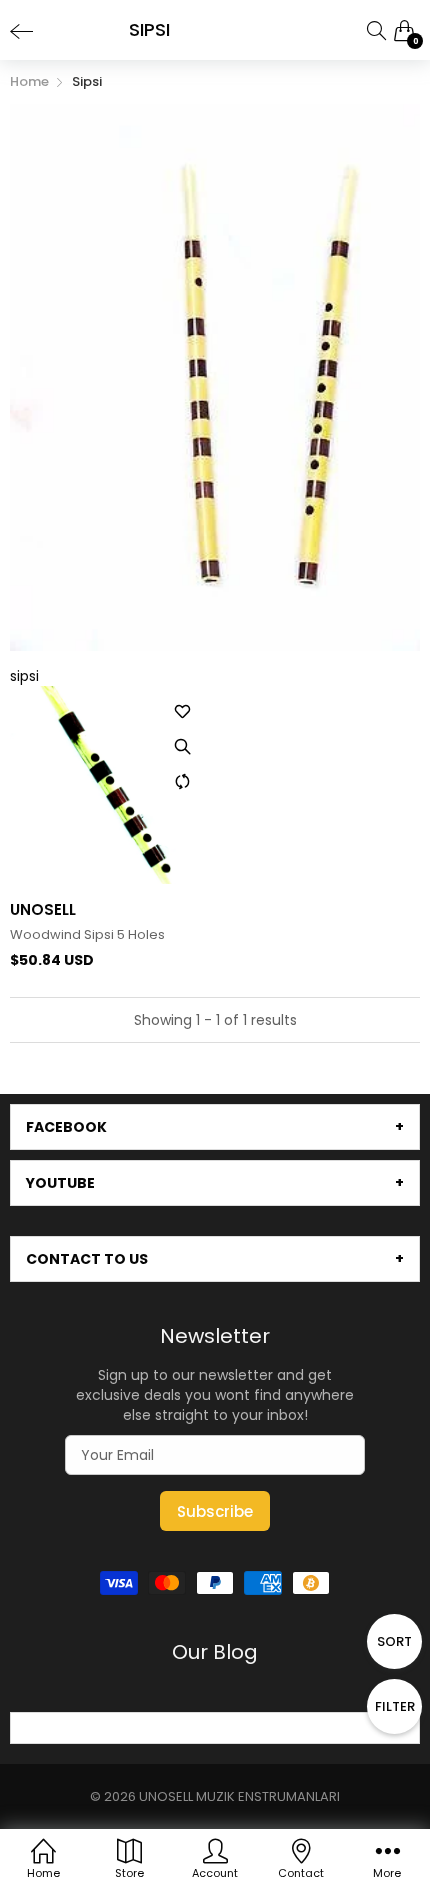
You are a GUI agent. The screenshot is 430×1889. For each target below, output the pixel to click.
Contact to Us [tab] (87, 1259)
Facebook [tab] (66, 1127)
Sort (394, 1641)
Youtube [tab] (60, 1183)
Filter (395, 1706)
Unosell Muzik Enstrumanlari (239, 1796)
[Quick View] (183, 746)
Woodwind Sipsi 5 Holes (87, 935)
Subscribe (215, 1511)
